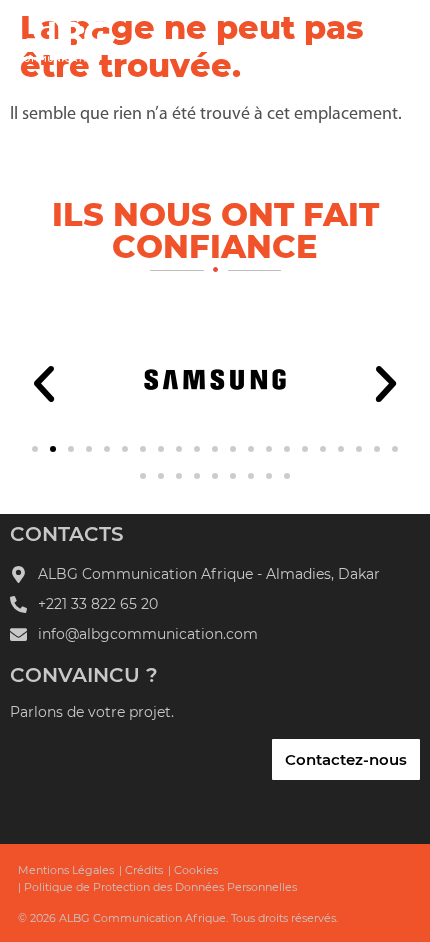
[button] (44, 384)
